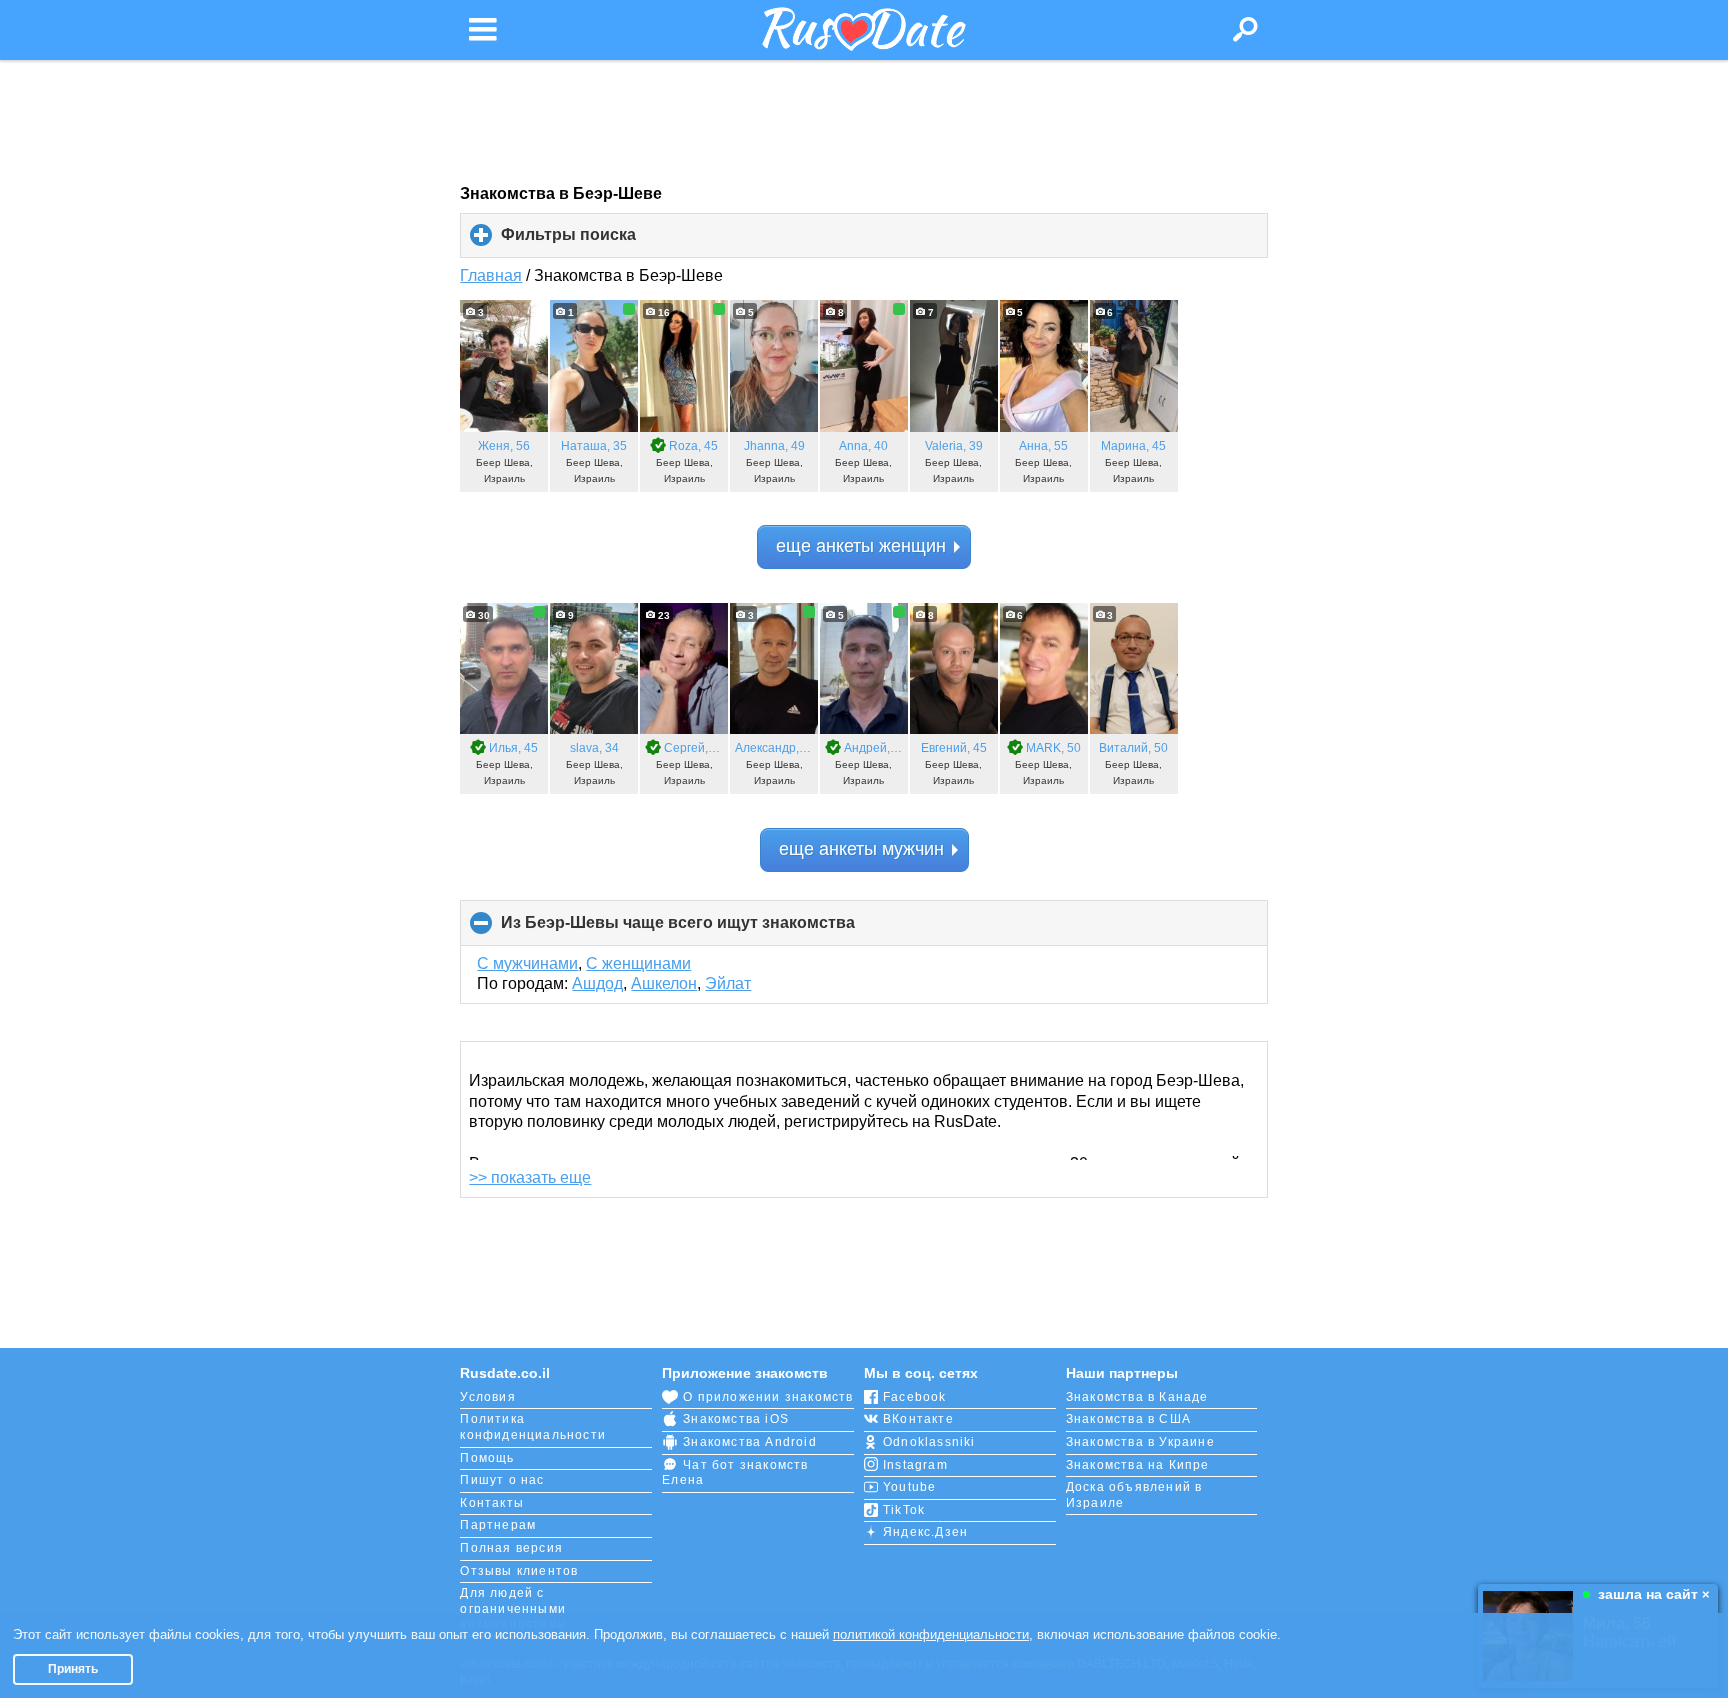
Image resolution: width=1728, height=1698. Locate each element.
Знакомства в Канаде (1137, 1397)
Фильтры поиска (602, 242)
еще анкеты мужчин (861, 849)
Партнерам (498, 1525)
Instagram (915, 1465)
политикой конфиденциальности (931, 1634)
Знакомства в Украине (1140, 1442)
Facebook (915, 1397)
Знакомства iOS (736, 1419)
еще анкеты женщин (861, 546)
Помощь (487, 1458)
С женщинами (638, 963)
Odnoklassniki (929, 1442)
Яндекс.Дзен (925, 1532)
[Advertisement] (864, 122)
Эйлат (728, 983)
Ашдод (597, 983)
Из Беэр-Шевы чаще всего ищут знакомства (711, 929)
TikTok (904, 1510)
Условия (487, 1397)
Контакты (492, 1503)
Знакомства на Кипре (1138, 1465)
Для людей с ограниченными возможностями (513, 1608)
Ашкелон (664, 983)
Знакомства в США (1128, 1419)
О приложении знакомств (768, 1397)
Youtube (909, 1487)
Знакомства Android (750, 1442)
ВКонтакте (918, 1419)
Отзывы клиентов (519, 1571)
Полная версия (511, 1548)
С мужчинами (527, 963)
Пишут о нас (502, 1480)
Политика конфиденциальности (533, 1427)
